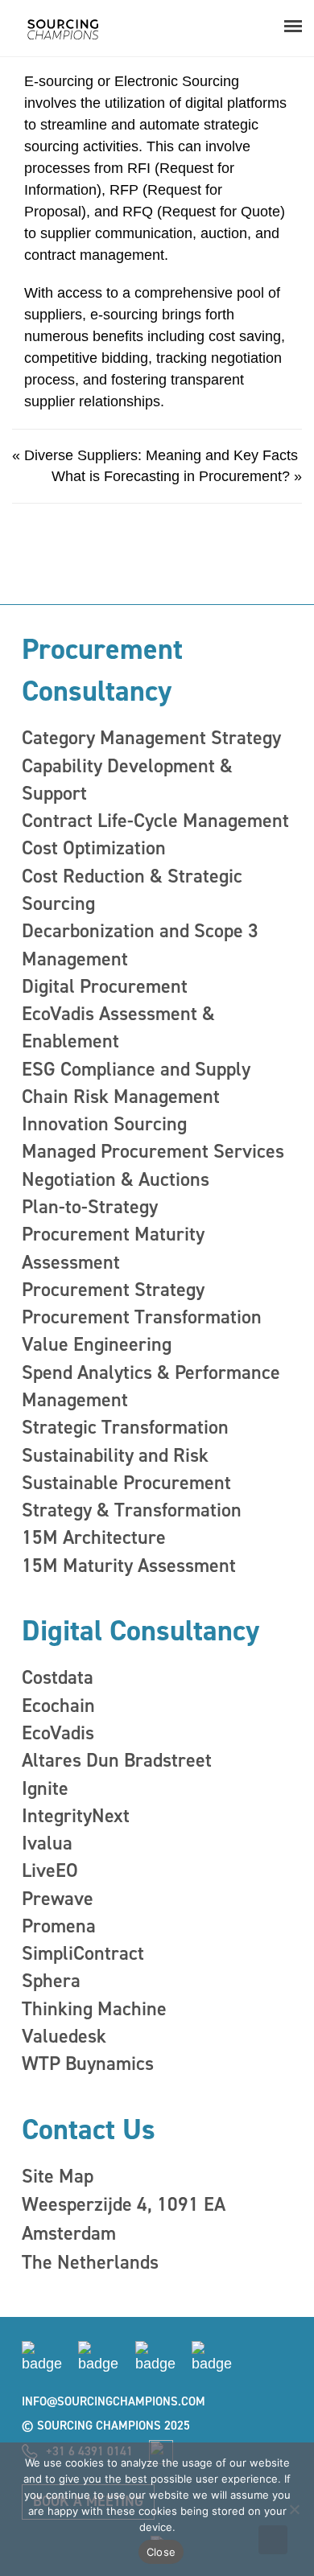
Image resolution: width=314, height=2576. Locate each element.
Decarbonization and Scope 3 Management (140, 944)
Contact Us (89, 2130)
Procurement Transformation (142, 1317)
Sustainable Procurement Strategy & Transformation (132, 1496)
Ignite (45, 1788)
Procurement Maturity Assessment (113, 1248)
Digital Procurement (105, 986)
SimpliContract (83, 1953)
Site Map (58, 2176)
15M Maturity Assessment (129, 1566)
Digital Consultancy (140, 1631)
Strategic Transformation (125, 1427)
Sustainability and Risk (115, 1455)
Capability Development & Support (127, 780)
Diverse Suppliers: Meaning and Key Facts (161, 455)
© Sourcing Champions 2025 (106, 2426)
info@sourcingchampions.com (114, 2401)
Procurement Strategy (113, 1290)
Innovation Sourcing (104, 1124)
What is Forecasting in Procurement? (171, 476)
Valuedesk (64, 2036)
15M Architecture (94, 1537)
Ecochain (58, 1706)
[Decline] (294, 2509)
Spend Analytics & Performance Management (151, 1386)
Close (161, 2552)
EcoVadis (58, 1733)
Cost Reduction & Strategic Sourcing (132, 890)
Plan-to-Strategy (90, 1207)
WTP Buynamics (88, 2064)
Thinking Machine (94, 2009)
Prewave (58, 1899)
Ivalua (47, 1843)
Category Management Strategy (151, 738)
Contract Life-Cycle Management (155, 821)
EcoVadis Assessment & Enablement (118, 1027)
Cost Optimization (94, 848)
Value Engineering (97, 1344)
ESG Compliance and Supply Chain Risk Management (136, 1083)
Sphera (51, 1981)
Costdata (58, 1677)
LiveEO (50, 1870)
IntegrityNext (76, 1816)
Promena (59, 1926)
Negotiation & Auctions (116, 1179)
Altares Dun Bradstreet (117, 1760)
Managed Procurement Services (153, 1151)
